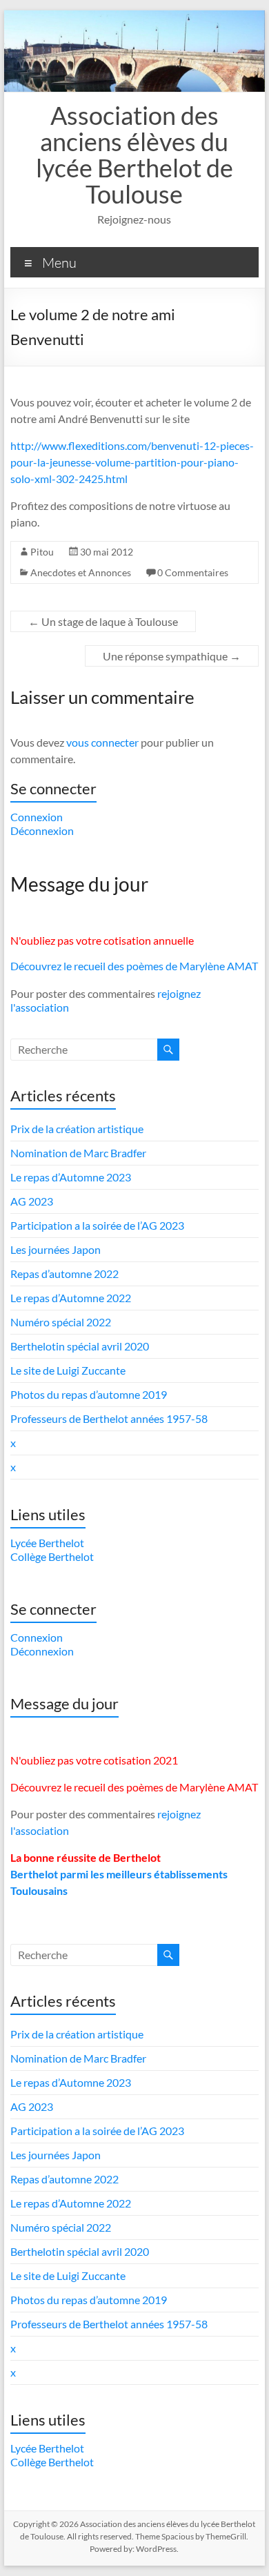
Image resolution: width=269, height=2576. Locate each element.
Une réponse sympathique (172, 656)
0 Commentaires (193, 572)
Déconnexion (42, 830)
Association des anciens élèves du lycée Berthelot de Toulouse (134, 155)
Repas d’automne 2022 (64, 1274)
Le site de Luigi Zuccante (68, 1370)
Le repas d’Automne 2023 (71, 1177)
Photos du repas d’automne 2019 (89, 1394)
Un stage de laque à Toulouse (103, 621)
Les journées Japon (56, 1249)
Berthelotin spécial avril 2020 (80, 1346)
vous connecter (102, 742)
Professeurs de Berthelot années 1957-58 (109, 1418)
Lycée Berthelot (47, 1543)
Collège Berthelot (52, 1556)
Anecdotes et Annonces (81, 572)
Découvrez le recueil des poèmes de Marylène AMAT (134, 966)
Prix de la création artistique (77, 1129)
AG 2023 (32, 1201)
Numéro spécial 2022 (61, 1322)
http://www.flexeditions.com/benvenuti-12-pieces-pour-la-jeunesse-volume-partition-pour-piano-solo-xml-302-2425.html (132, 462)
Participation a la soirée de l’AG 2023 (97, 1225)
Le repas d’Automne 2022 (71, 1298)
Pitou (42, 552)
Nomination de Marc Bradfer (78, 1153)
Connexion (37, 817)
